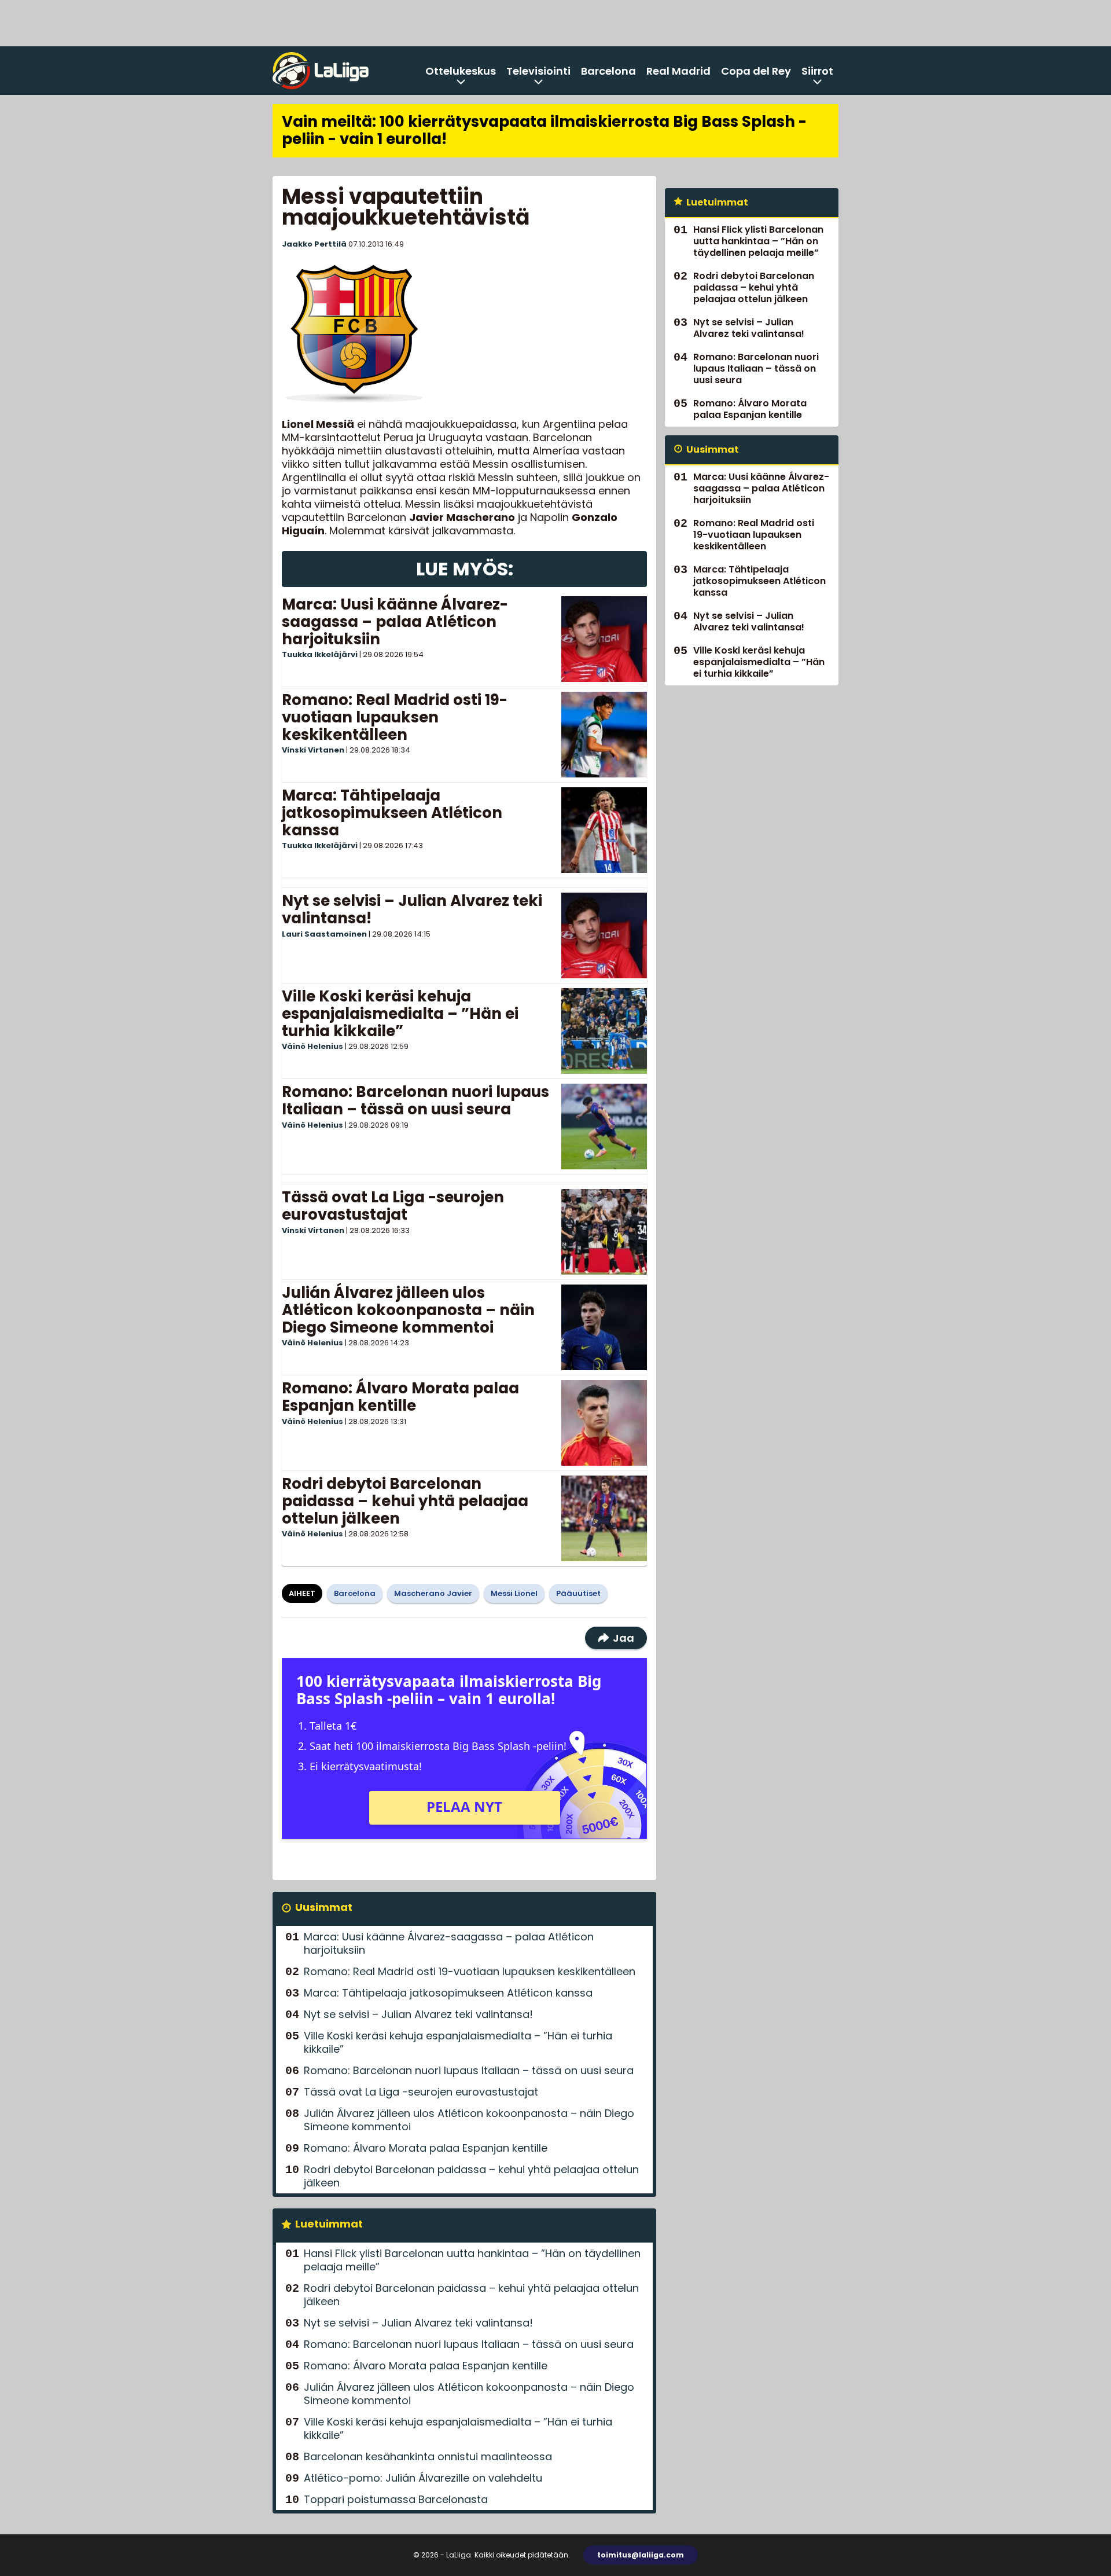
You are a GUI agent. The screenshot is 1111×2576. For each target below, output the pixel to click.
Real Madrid (678, 71)
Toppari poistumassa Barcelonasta (396, 2499)
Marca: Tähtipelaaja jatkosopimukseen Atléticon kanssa (392, 813)
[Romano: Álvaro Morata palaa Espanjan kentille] (604, 1423)
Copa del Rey (756, 71)
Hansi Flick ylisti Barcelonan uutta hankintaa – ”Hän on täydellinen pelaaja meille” (472, 2260)
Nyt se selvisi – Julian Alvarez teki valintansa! (412, 909)
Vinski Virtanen (313, 750)
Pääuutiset (578, 1593)
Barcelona (608, 71)
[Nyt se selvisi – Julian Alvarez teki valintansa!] (604, 935)
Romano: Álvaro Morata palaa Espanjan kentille (400, 1397)
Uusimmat (324, 1907)
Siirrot (817, 71)
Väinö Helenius (312, 1046)
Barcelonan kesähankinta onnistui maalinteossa (428, 2456)
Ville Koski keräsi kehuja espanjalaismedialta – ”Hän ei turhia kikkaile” (400, 1014)
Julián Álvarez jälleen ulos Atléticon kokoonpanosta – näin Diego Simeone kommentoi (408, 1310)
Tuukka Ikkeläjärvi (320, 654)
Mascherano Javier (433, 1593)
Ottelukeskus (461, 71)
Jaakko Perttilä (314, 244)
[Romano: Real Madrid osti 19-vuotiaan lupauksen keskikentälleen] (604, 735)
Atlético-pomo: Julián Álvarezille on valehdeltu (423, 2478)
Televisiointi (538, 71)
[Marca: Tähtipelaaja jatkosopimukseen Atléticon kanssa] (604, 830)
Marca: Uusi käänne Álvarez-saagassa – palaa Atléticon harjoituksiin (395, 622)
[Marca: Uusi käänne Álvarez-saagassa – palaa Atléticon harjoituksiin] (604, 639)
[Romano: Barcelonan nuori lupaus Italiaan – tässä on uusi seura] (604, 1126)
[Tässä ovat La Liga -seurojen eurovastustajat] (604, 1232)
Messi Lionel (514, 1593)
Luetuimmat (329, 2224)
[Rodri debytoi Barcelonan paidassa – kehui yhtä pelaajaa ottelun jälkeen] (604, 1518)
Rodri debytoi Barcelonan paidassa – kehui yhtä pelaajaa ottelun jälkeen (405, 1501)
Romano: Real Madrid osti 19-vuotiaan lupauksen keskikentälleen (395, 717)
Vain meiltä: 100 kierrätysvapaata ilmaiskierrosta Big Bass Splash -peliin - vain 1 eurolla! (544, 130)
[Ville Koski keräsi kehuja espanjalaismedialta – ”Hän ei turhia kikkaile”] (604, 1031)
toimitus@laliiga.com (641, 2555)
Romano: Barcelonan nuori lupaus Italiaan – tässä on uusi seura (415, 1100)
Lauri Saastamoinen (324, 934)
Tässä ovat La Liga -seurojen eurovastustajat (393, 1206)
